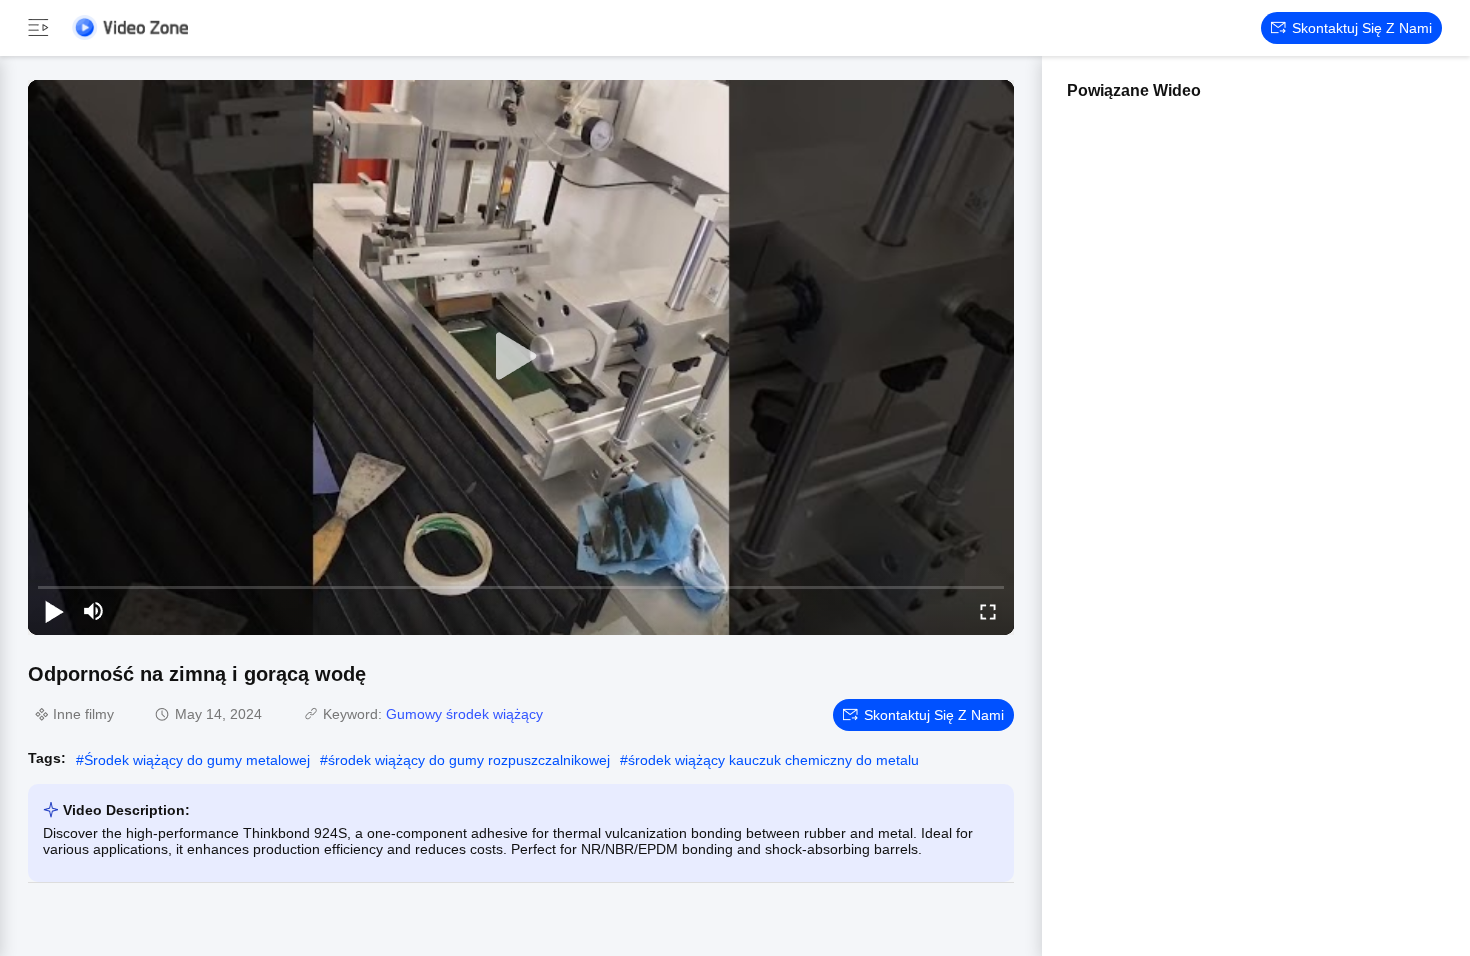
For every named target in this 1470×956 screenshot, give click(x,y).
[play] (521, 357)
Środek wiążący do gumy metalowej (197, 760)
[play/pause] (54, 611)
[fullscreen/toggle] (988, 611)
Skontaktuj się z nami (1362, 28)
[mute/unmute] (94, 611)
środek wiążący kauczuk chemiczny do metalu (773, 760)
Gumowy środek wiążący (464, 714)
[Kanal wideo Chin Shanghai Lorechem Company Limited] (130, 27)
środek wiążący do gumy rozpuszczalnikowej (469, 760)
